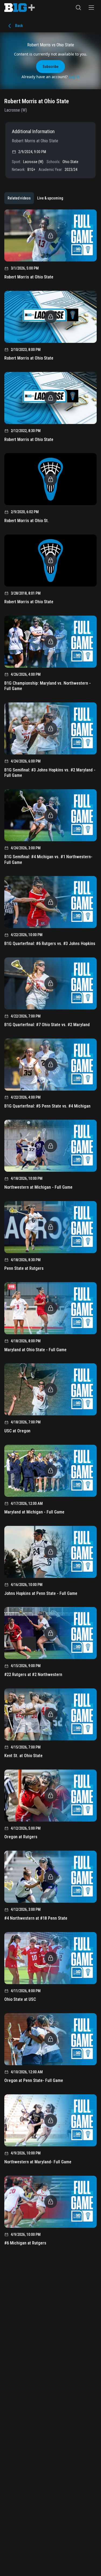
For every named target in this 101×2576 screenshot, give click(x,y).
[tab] (19, 198)
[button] (78, 8)
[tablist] (35, 198)
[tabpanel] (50, 1229)
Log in (74, 77)
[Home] (20, 8)
